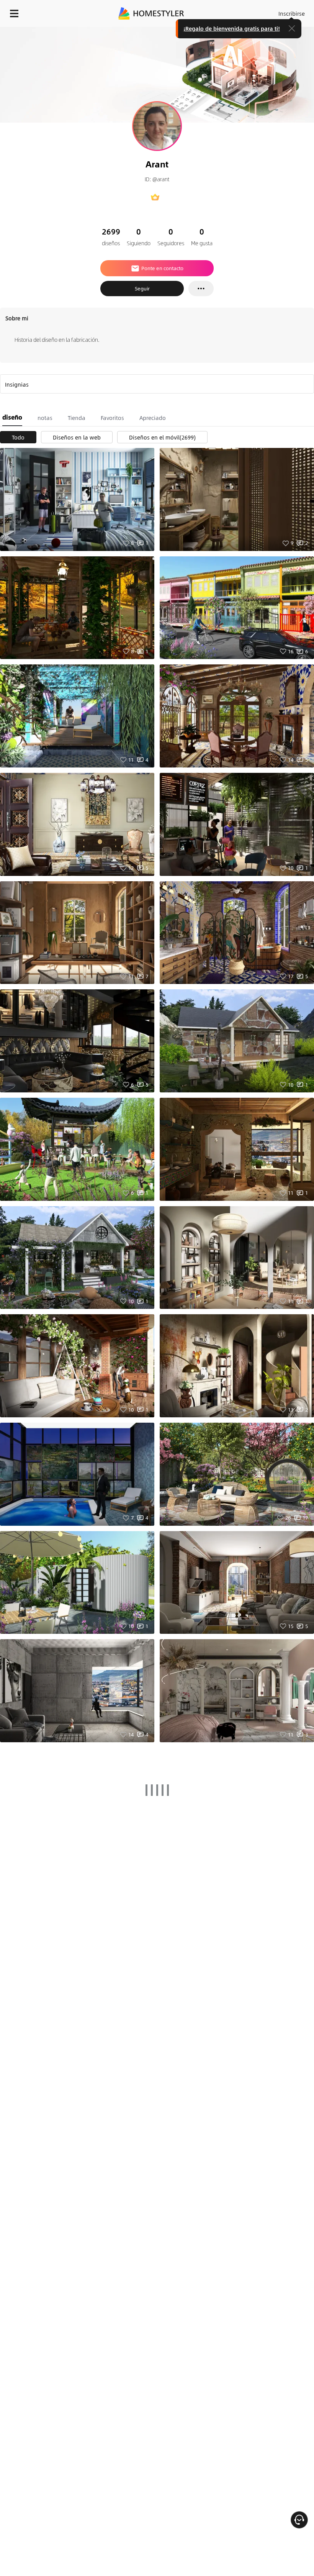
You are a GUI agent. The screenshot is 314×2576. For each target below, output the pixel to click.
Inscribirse (292, 13)
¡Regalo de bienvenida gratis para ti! (232, 28)
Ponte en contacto (162, 268)
